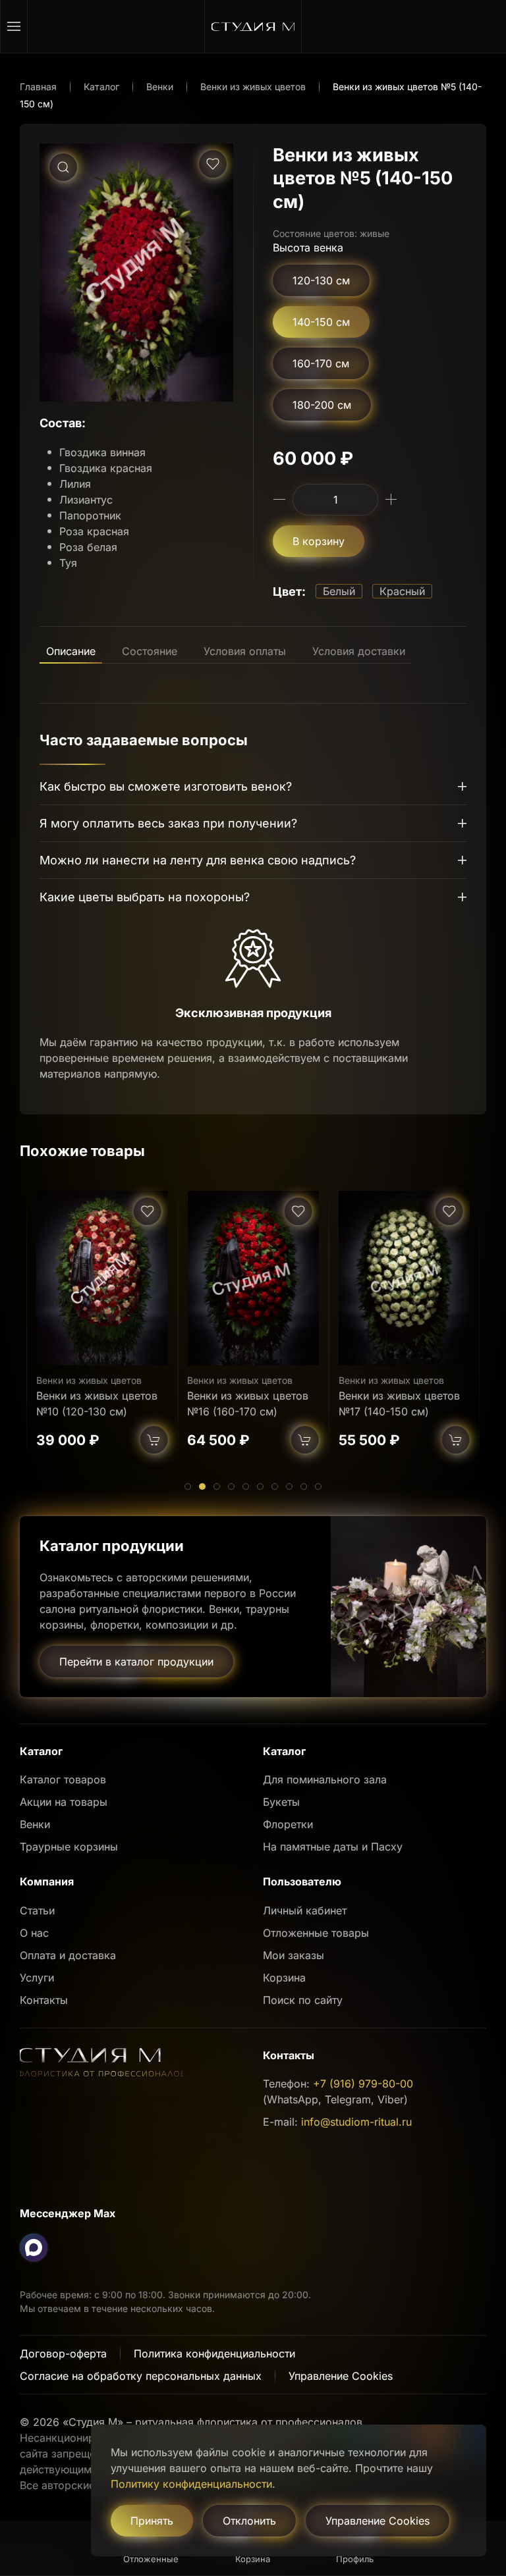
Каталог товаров (63, 1779)
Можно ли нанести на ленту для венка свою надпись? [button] (198, 860)
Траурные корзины (69, 1847)
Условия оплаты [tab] (245, 651)
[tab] (188, 1486)
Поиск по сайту (303, 2000)
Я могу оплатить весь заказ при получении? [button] (168, 823)
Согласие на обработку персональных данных (141, 2376)
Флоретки (288, 1824)
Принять (152, 2521)
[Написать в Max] (34, 2247)
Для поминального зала (325, 1779)
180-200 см (322, 405)
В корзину (319, 541)
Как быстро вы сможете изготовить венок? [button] (166, 786)
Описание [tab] (71, 651)
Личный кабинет (305, 1910)
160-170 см (321, 363)
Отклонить (249, 2521)
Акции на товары (64, 1802)
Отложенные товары (316, 1933)
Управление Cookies (341, 2376)
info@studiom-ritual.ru (356, 2122)
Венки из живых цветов (89, 1380)
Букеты (281, 1802)
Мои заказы (294, 1955)
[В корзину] (154, 1440)
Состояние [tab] (150, 651)
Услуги (37, 1978)
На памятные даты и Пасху (333, 1847)
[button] (14, 26)
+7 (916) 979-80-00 (363, 2084)
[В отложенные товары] (213, 164)
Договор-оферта (63, 2353)
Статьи (37, 1910)
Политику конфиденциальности (191, 2484)
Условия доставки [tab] (359, 651)
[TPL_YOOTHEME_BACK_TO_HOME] (253, 26)
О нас (34, 1933)
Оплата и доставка (68, 1955)
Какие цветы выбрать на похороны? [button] (145, 897)
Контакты (44, 2000)
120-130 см (321, 280)
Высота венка (308, 248)
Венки (35, 1824)
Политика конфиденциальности (214, 2353)
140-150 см (321, 322)
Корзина (284, 1978)
